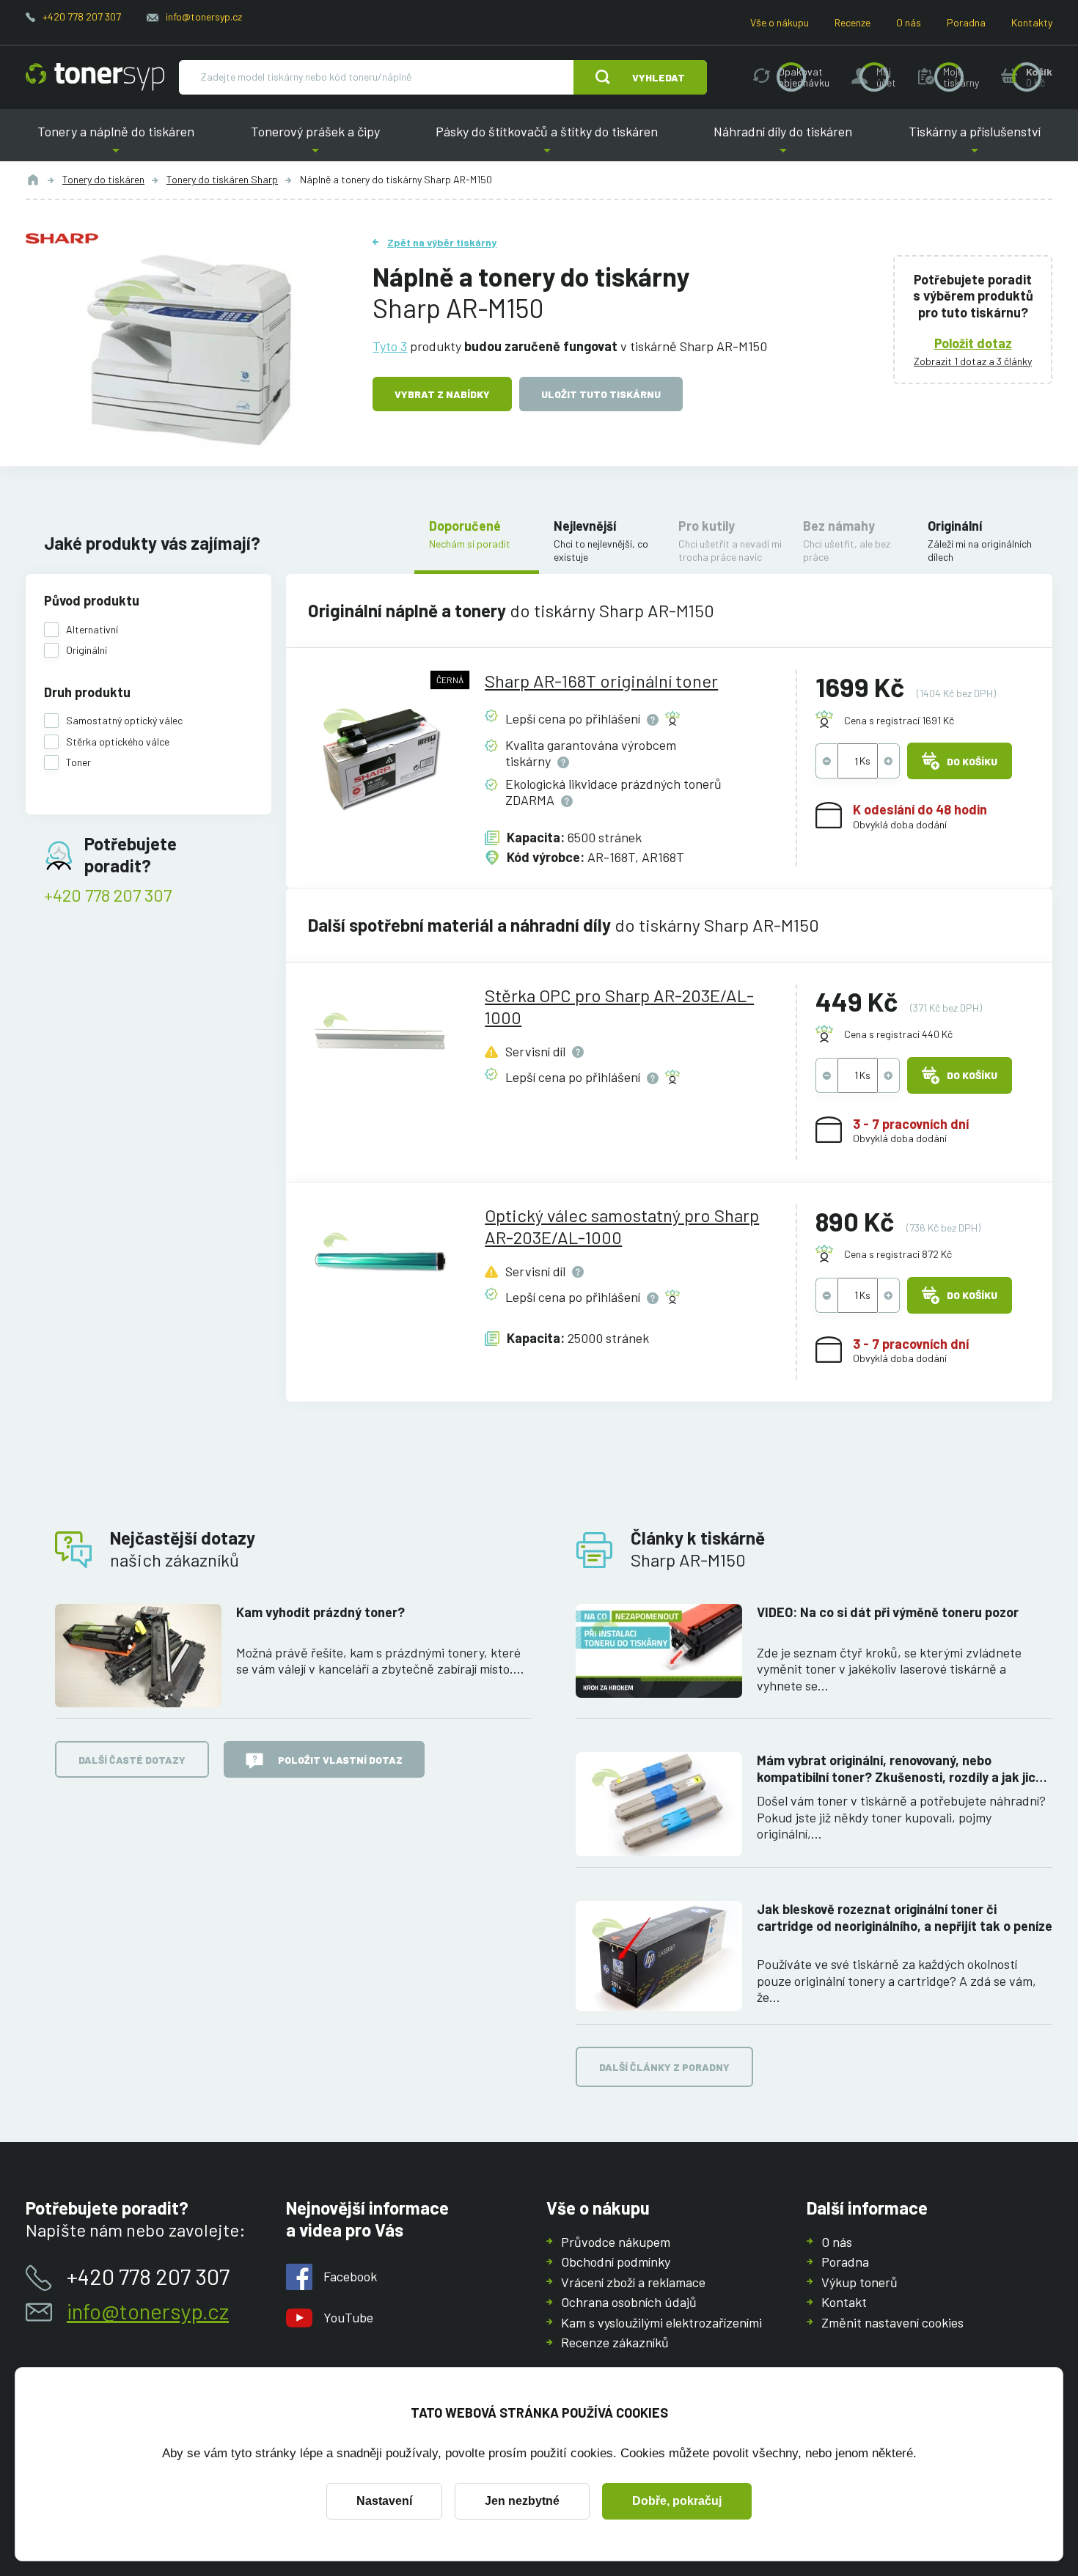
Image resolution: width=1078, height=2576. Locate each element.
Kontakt (844, 2302)
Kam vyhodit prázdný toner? (320, 1612)
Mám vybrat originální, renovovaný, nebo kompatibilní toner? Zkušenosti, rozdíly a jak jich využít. (900, 1769)
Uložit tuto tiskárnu (601, 394)
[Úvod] (33, 180)
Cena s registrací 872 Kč (898, 1254)
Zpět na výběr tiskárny (442, 242)
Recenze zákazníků (615, 2342)
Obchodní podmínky (616, 2262)
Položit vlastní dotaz (340, 1760)
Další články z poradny (664, 2067)
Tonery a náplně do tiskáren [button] (122, 143)
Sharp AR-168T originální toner (601, 681)
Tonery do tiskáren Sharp (222, 179)
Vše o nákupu (780, 22)
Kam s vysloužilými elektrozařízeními (661, 2322)
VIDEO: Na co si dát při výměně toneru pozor (888, 1612)
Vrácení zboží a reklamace (633, 2282)
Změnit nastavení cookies (892, 2322)
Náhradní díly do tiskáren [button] (783, 143)
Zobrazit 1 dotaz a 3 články (973, 361)
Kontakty (1032, 22)
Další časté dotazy (132, 1760)
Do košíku (972, 761)
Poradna (966, 22)
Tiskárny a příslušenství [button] (969, 143)
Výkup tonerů (859, 2282)
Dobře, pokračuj (677, 2501)
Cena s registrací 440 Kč (898, 1034)
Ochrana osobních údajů (629, 2302)
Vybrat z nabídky (442, 394)
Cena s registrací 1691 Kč (899, 720)
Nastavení (384, 2501)
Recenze (852, 22)
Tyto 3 (390, 346)
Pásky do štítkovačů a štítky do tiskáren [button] (547, 143)
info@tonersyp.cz (204, 16)
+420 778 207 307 (82, 16)
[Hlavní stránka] (95, 77)
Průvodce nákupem (616, 2242)
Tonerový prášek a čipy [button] (315, 143)
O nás (909, 22)
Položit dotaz (973, 343)
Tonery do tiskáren (103, 179)
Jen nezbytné (522, 2501)
